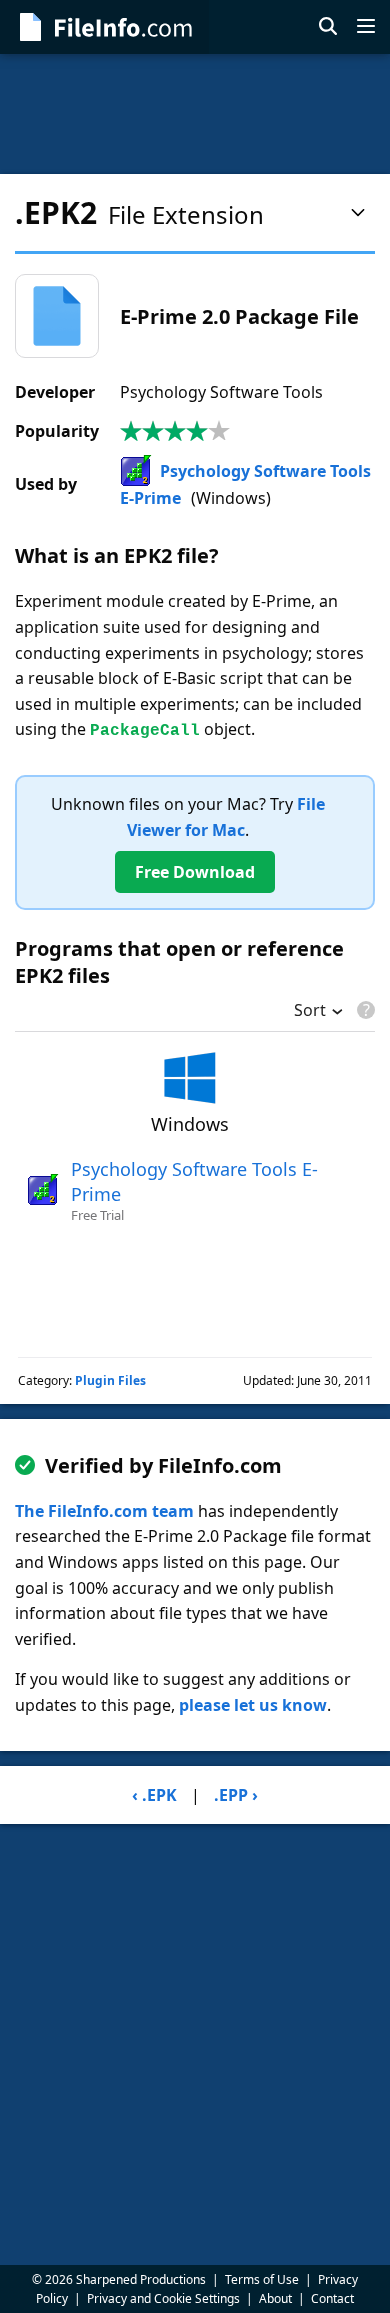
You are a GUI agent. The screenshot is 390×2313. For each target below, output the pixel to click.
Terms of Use (262, 2279)
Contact (332, 2298)
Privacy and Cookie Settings (163, 2298)
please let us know (253, 1705)
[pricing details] (364, 1010)
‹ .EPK (154, 1795)
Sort (310, 1012)
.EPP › (236, 1795)
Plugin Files (110, 1380)
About (275, 2298)
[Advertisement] (195, 114)
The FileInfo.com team (104, 1511)
